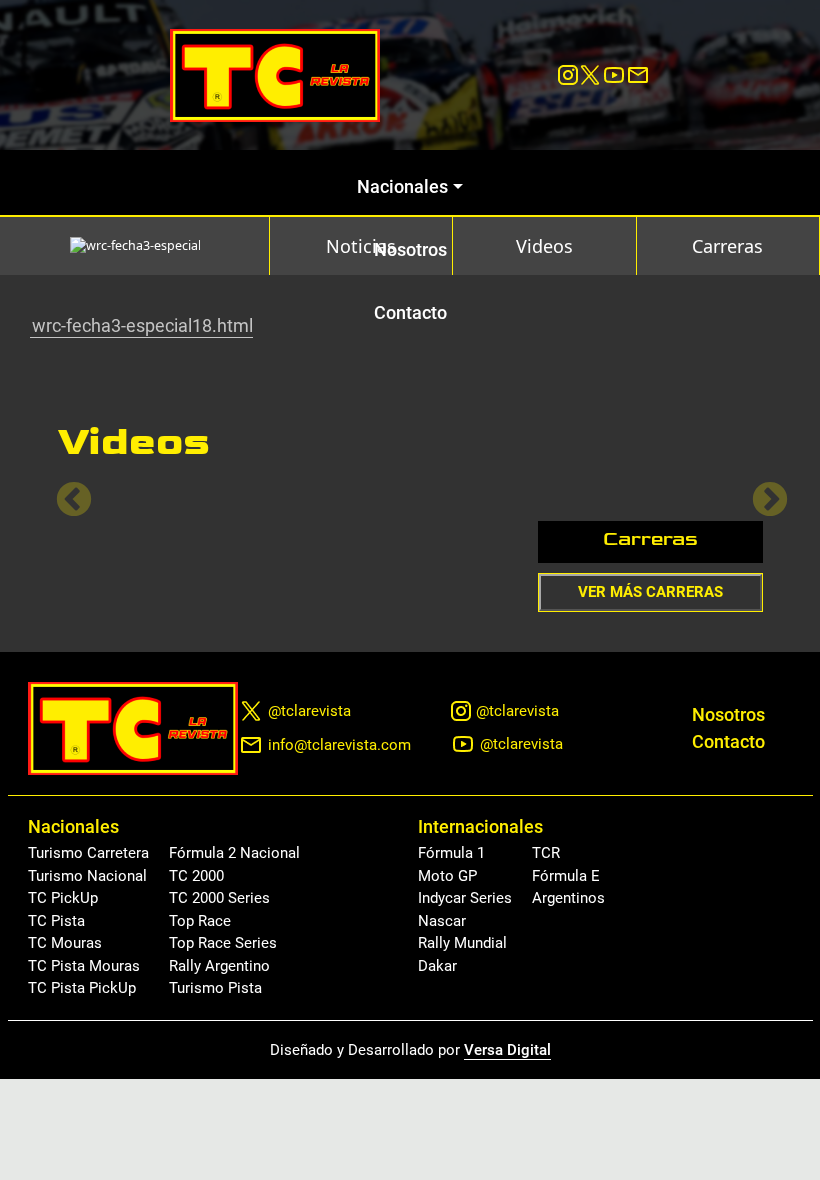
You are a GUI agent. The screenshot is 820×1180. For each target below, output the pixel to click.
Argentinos (568, 898)
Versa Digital (507, 1050)
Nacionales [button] (402, 186)
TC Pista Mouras (84, 966)
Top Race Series (223, 943)
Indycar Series (465, 898)
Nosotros (410, 249)
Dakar (437, 966)
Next (760, 491)
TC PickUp (63, 898)
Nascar (442, 921)
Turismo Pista (215, 988)
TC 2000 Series (219, 898)
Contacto (410, 312)
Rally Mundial (462, 943)
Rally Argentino (219, 966)
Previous (64, 491)
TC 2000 (196, 876)
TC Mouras (65, 943)
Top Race (200, 921)
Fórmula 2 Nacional (234, 853)
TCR (546, 853)
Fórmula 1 (451, 853)
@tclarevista (309, 711)
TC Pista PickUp (82, 988)
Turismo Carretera (88, 853)
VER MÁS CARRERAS (650, 592)
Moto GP (447, 876)
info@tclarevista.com (339, 745)
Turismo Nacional (87, 876)
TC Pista (56, 921)
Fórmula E (566, 876)
